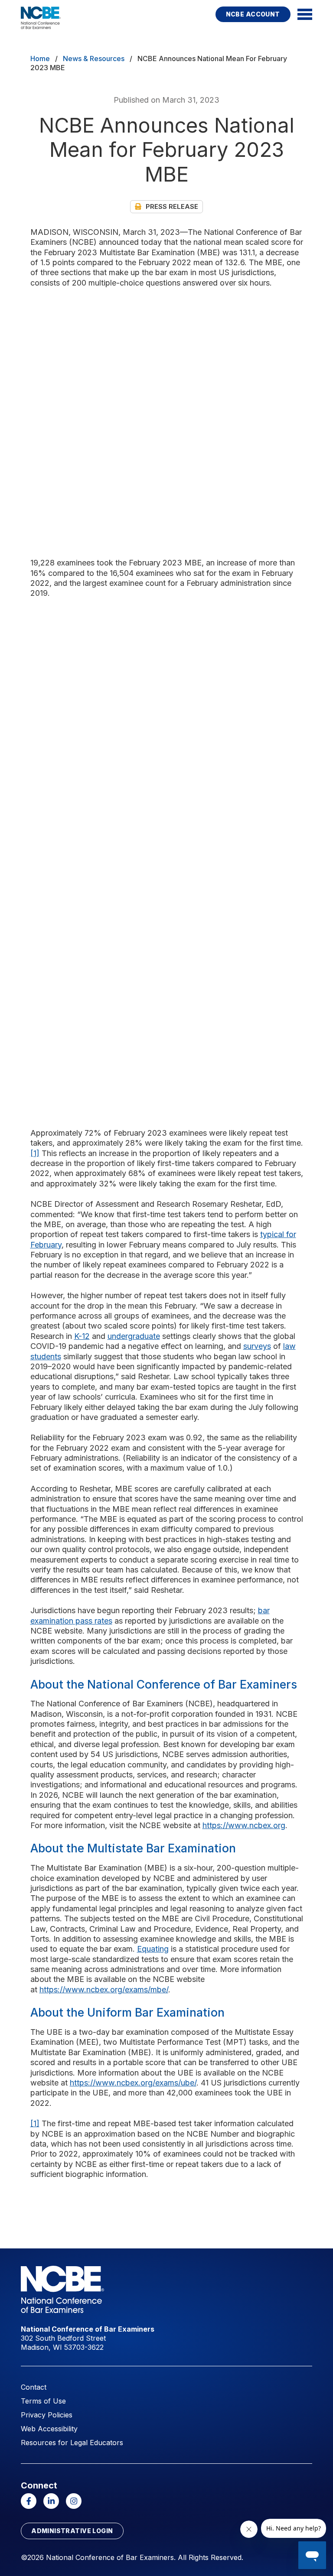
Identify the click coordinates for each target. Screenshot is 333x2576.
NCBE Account (253, 14)
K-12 (82, 1336)
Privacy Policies (47, 2415)
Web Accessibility (49, 2429)
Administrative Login (72, 2531)
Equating (153, 1949)
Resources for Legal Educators (72, 2443)
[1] (35, 1153)
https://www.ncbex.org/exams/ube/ (133, 2083)
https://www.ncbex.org (244, 1825)
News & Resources (94, 58)
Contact (34, 2387)
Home (40, 58)
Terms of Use (43, 2401)
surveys (257, 1346)
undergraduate (134, 1336)
